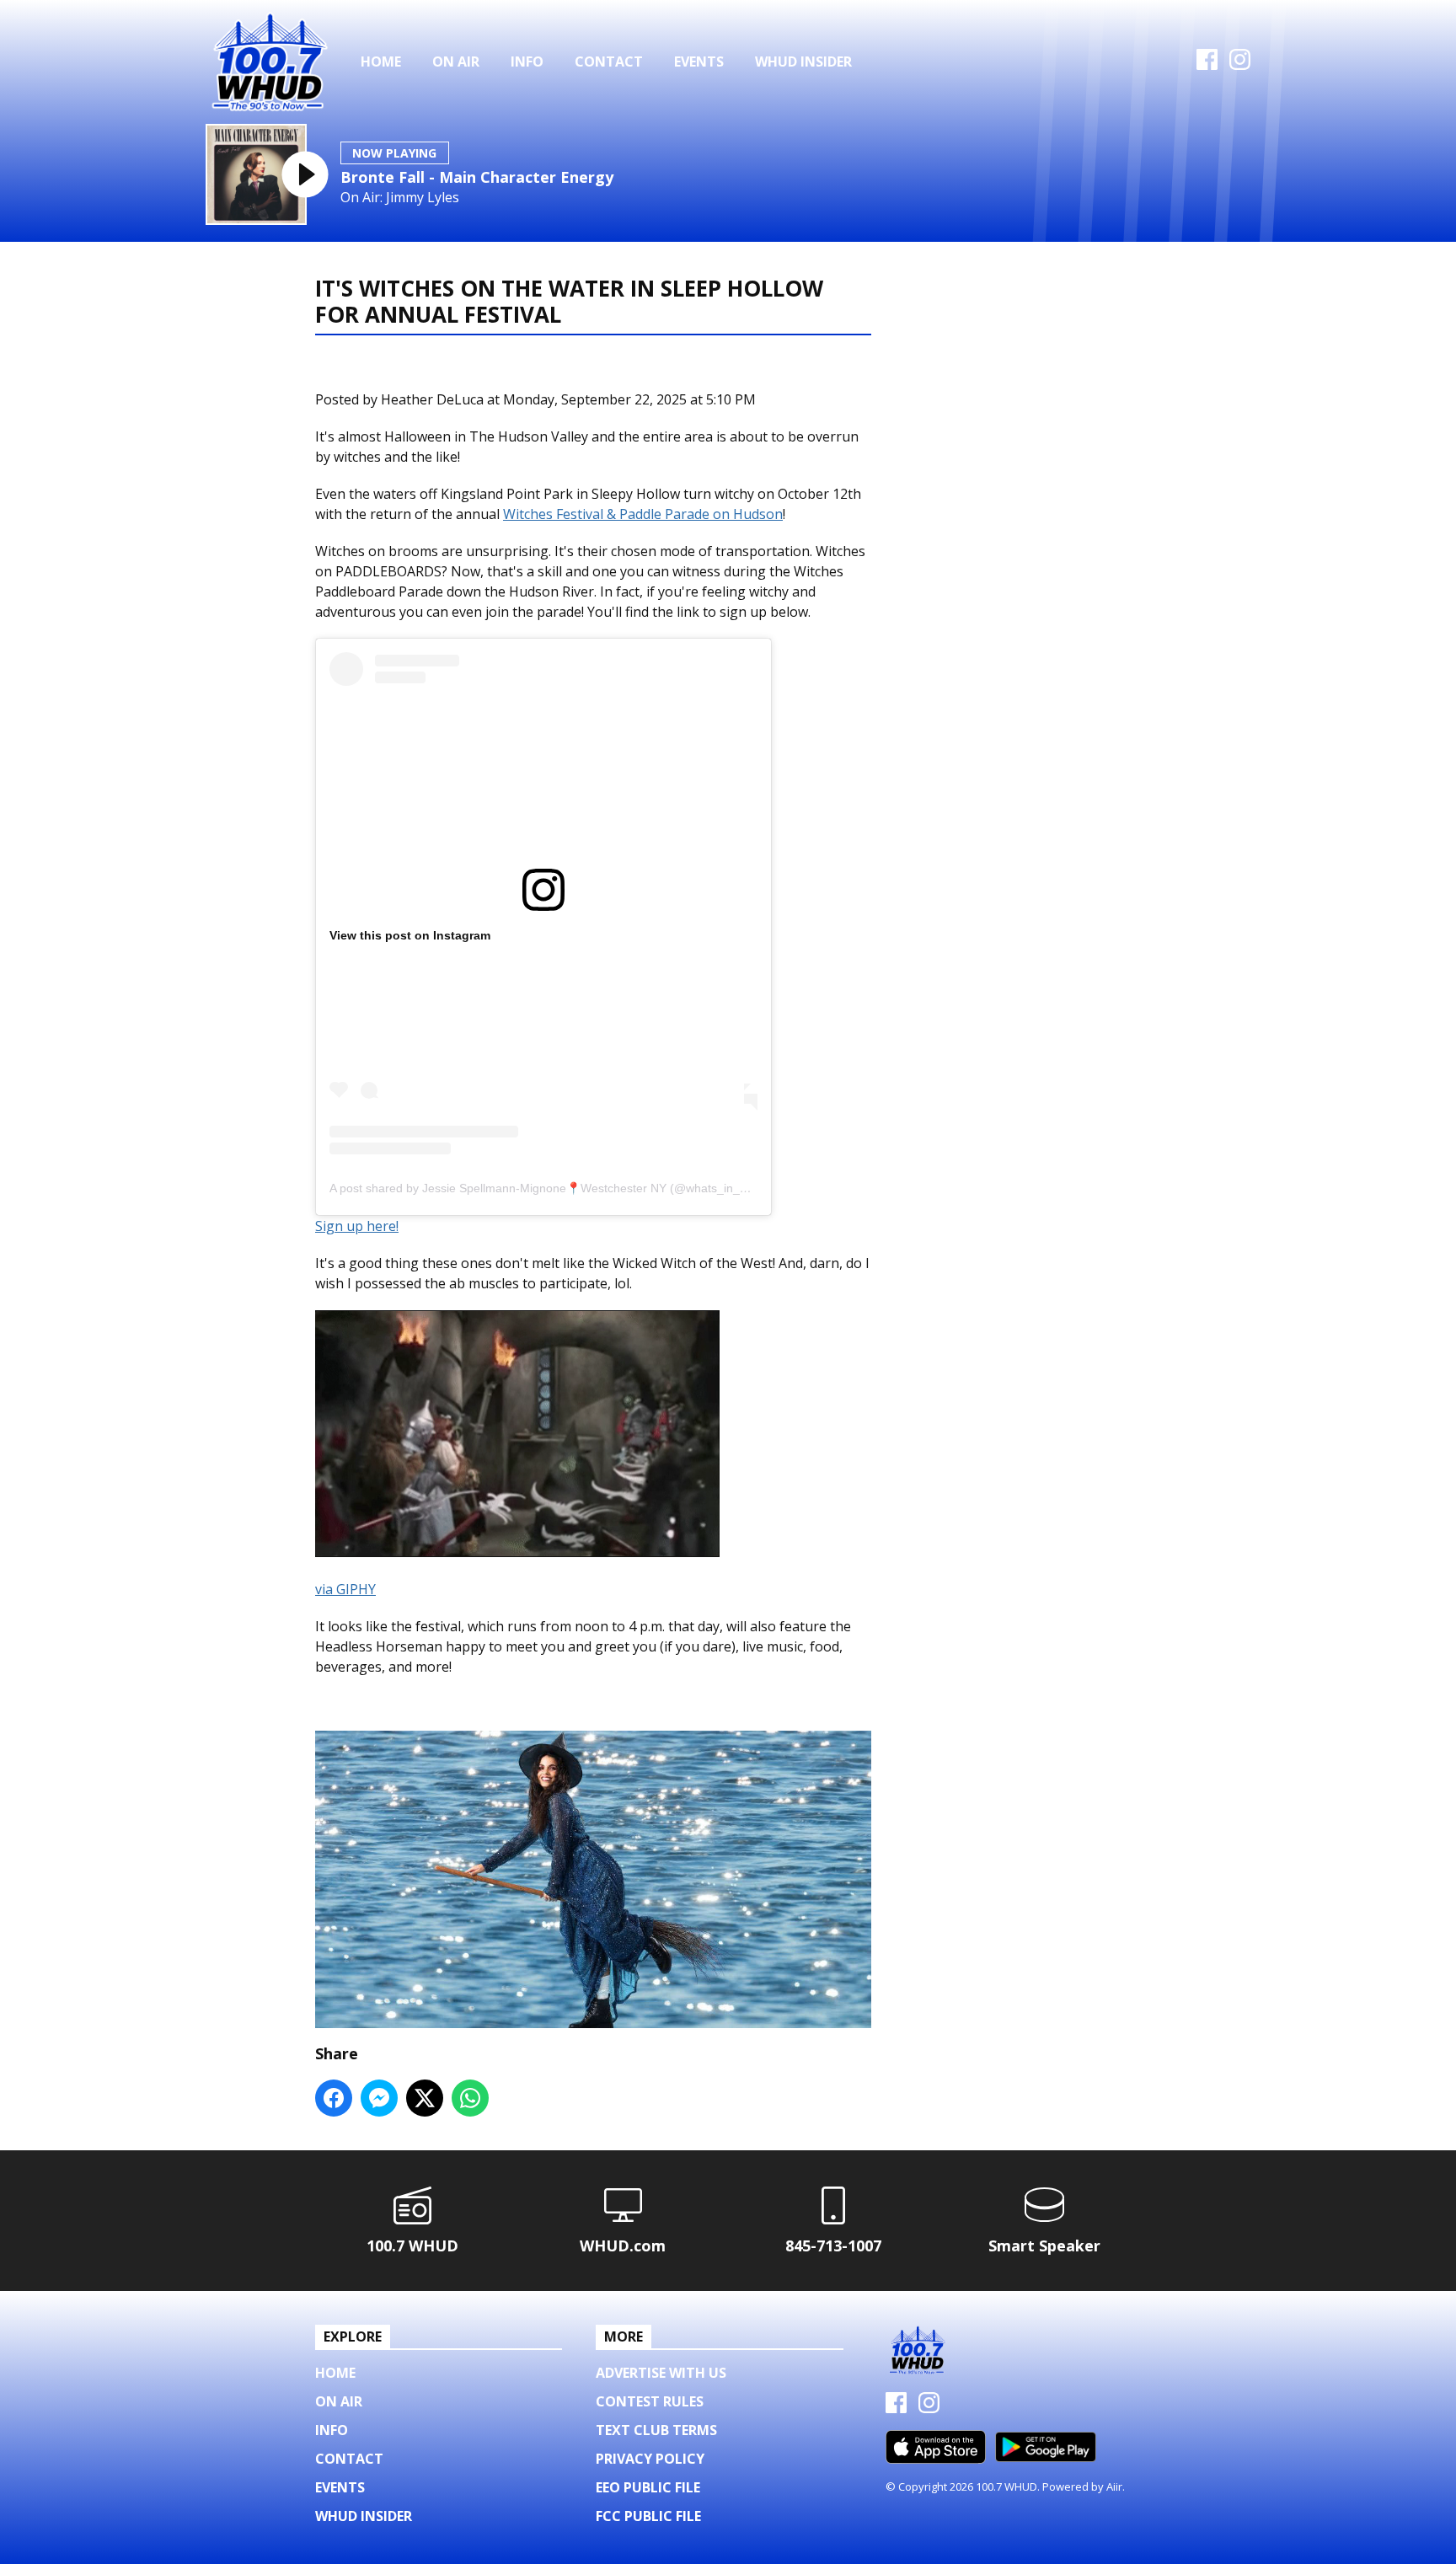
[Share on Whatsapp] (470, 2098)
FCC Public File (648, 2516)
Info (527, 62)
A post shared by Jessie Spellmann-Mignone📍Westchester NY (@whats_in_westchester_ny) (578, 1188)
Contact (609, 62)
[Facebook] (1207, 65)
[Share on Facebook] (334, 2098)
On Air (456, 62)
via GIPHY (345, 1589)
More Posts (480, 366)
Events (699, 62)
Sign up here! (357, 1226)
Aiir (1114, 2486)
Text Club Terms (656, 2430)
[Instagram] (1240, 65)
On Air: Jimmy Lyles (400, 198)
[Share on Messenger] (379, 2098)
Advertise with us (661, 2373)
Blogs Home (376, 366)
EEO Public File (648, 2487)
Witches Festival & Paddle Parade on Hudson (643, 514)
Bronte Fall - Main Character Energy (477, 177)
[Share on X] (425, 2098)
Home (381, 62)
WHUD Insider (803, 62)
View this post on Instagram (410, 935)
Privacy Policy (650, 2459)
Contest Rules (650, 2401)
